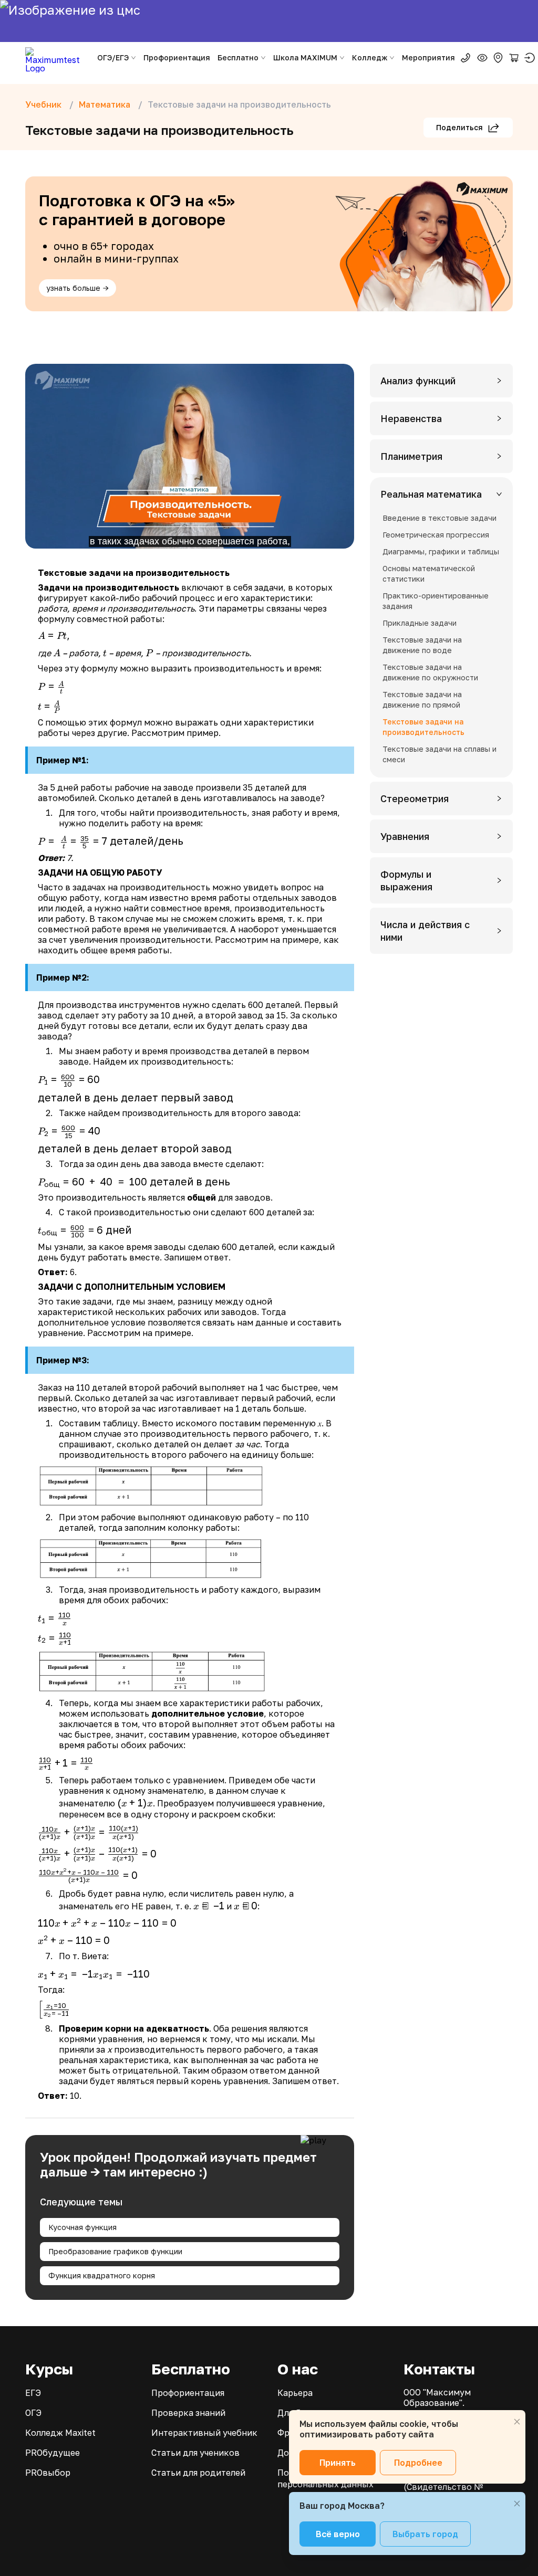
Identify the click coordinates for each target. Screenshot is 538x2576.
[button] (441, 381)
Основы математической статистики (429, 574)
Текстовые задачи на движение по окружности (430, 672)
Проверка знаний (188, 2413)
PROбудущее (53, 2453)
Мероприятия (428, 57)
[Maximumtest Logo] (56, 58)
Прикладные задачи (420, 623)
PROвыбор (48, 2473)
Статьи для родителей (198, 2473)
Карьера (295, 2393)
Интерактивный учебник (204, 2433)
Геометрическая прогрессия (436, 535)
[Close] (517, 2422)
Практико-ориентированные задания (436, 601)
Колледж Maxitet (60, 2433)
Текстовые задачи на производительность (423, 727)
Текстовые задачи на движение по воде (422, 645)
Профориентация (177, 57)
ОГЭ (33, 2413)
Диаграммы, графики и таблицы (441, 551)
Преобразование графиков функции (115, 2251)
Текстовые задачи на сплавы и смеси (439, 754)
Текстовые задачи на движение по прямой (422, 700)
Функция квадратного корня (102, 2275)
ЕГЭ (33, 2393)
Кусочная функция (82, 2227)
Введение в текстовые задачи (439, 518)
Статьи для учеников (195, 2453)
